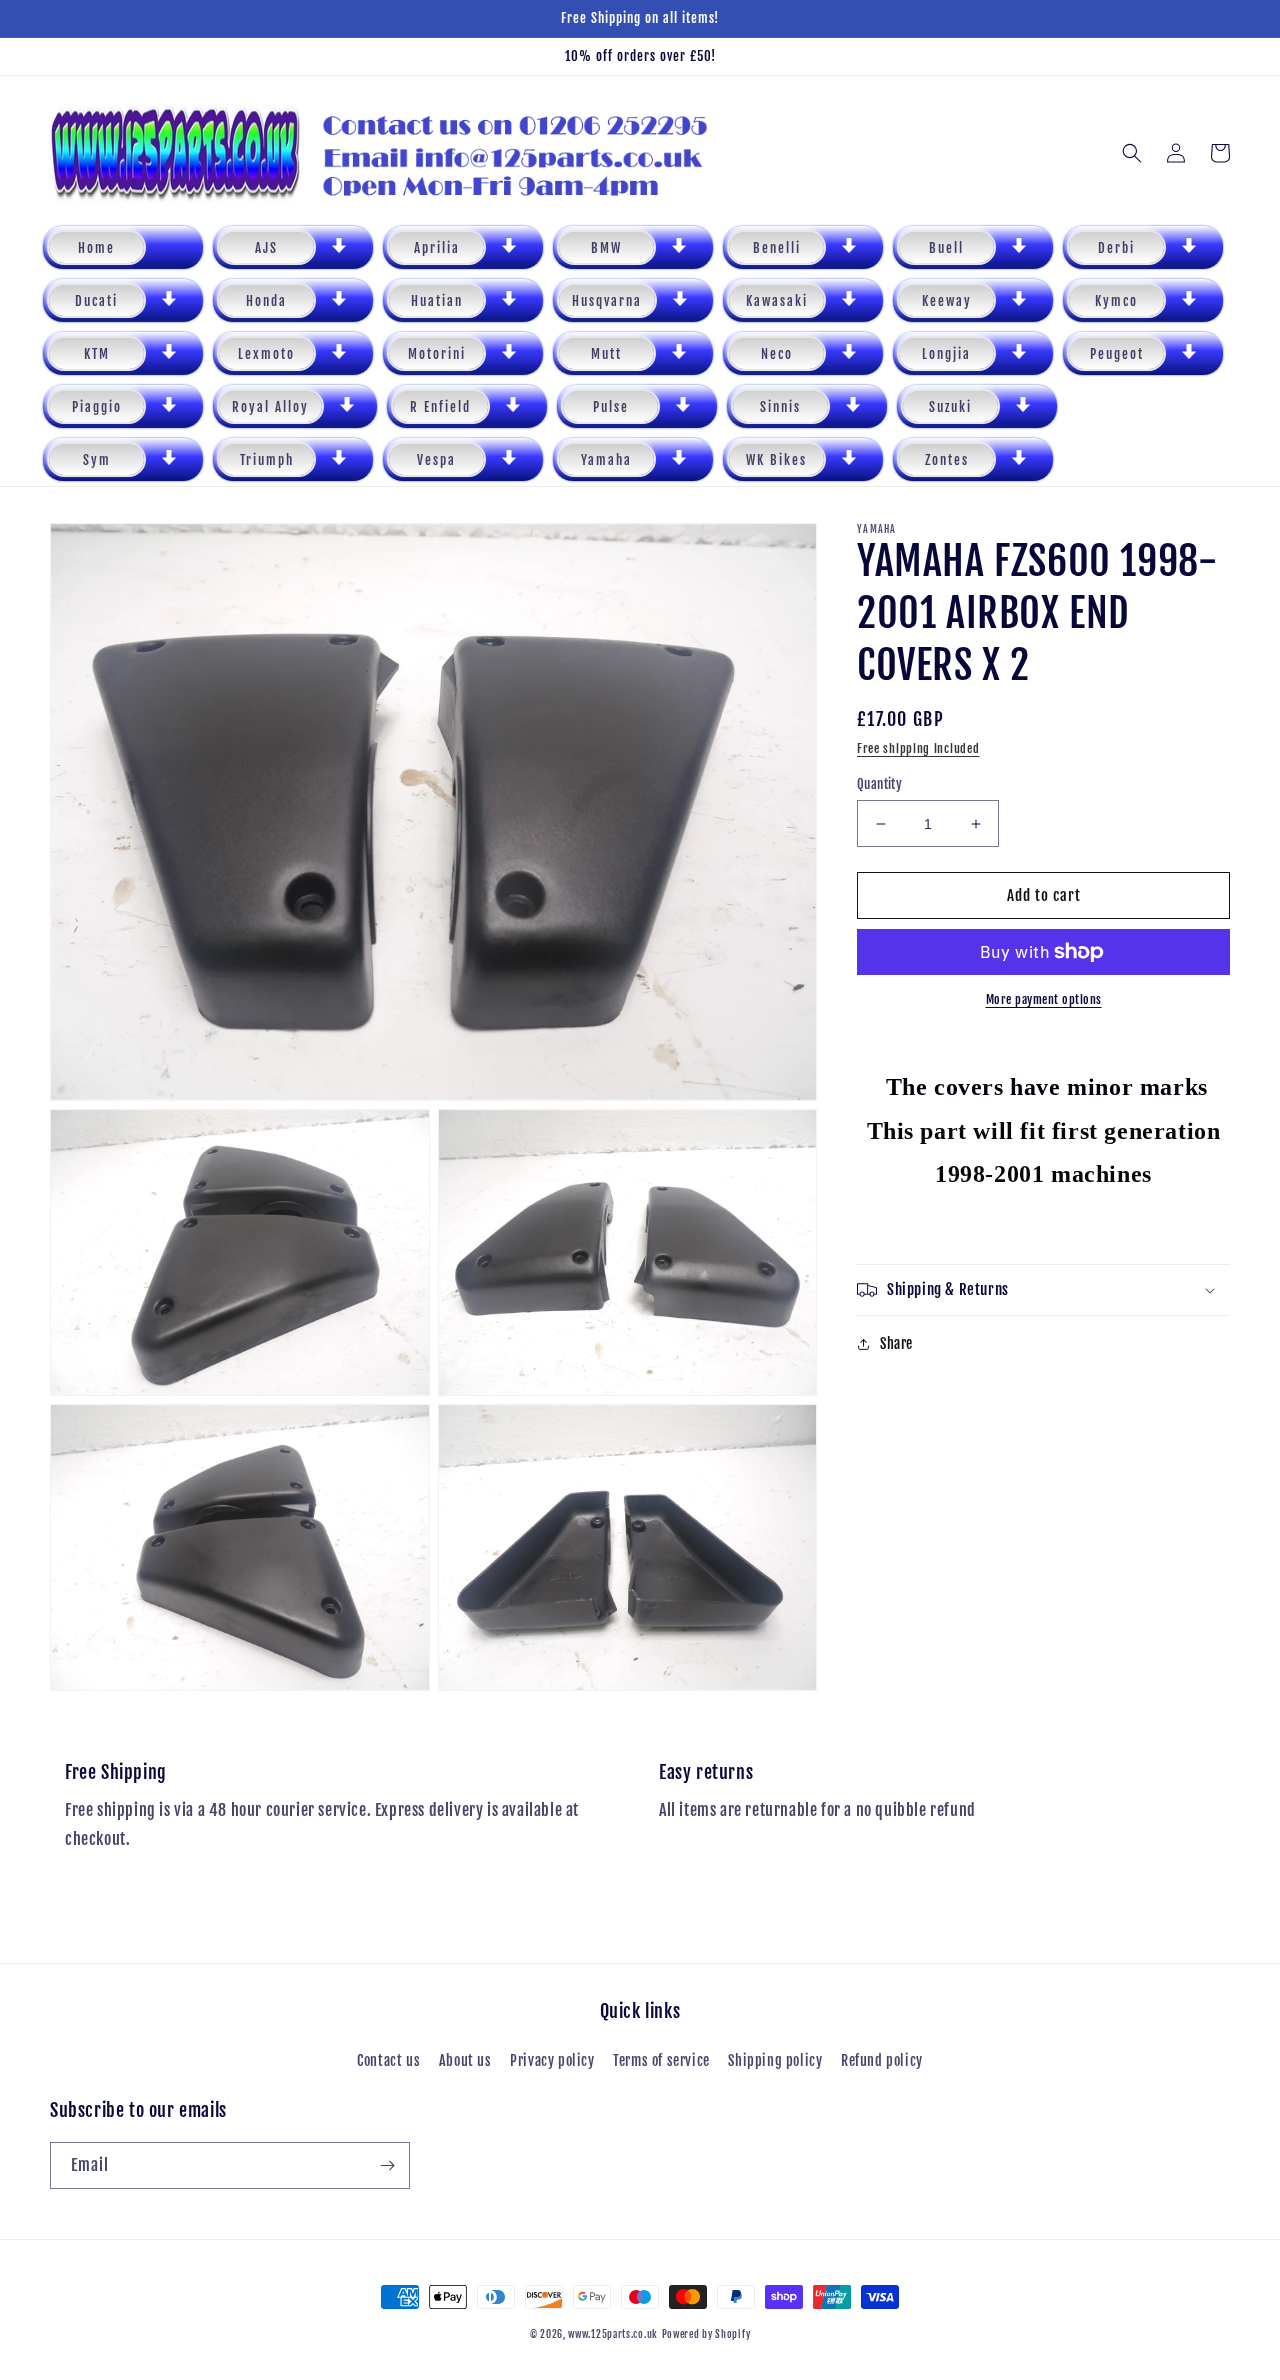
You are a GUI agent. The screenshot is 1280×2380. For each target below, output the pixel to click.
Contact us (388, 2060)
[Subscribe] (387, 2165)
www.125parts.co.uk (613, 2334)
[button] (293, 247)
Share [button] (896, 1343)
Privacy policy (552, 2060)
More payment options (1044, 999)
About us (465, 2060)
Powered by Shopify (706, 2334)
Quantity (879, 784)
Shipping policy (775, 2060)
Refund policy (882, 2060)
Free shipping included (918, 748)
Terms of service (661, 2060)
